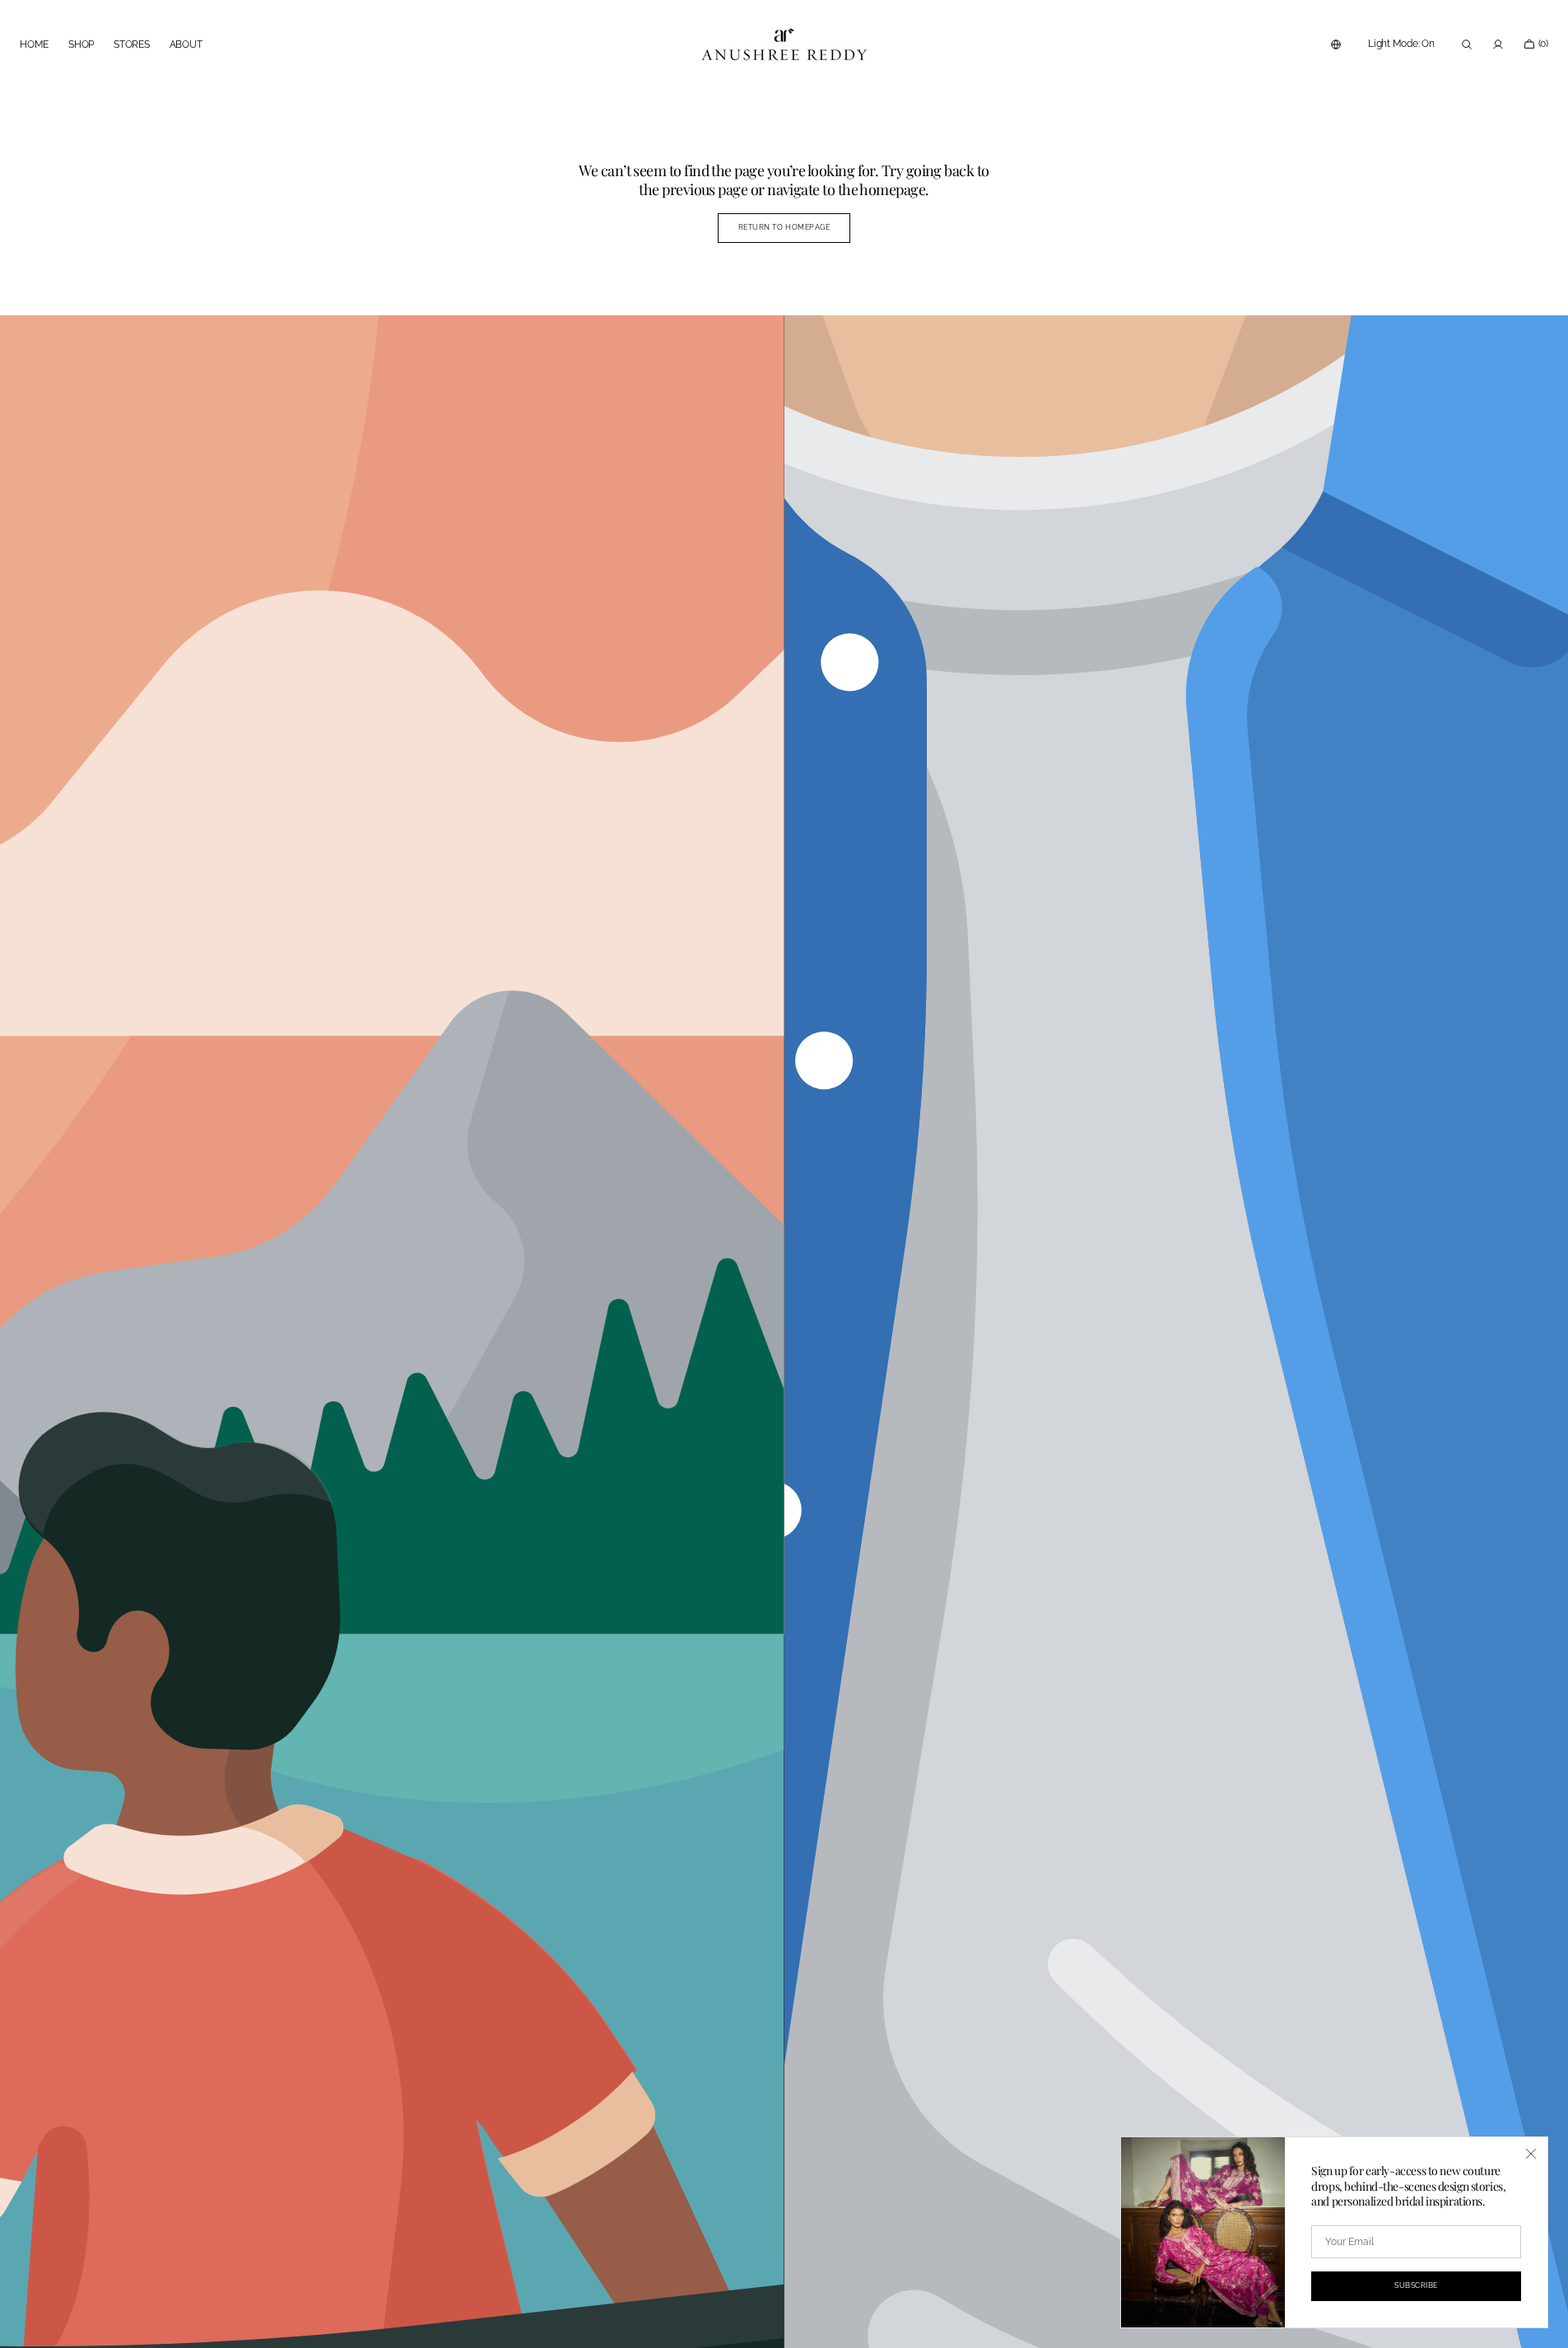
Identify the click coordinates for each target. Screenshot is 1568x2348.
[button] (1336, 44)
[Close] (1531, 2154)
